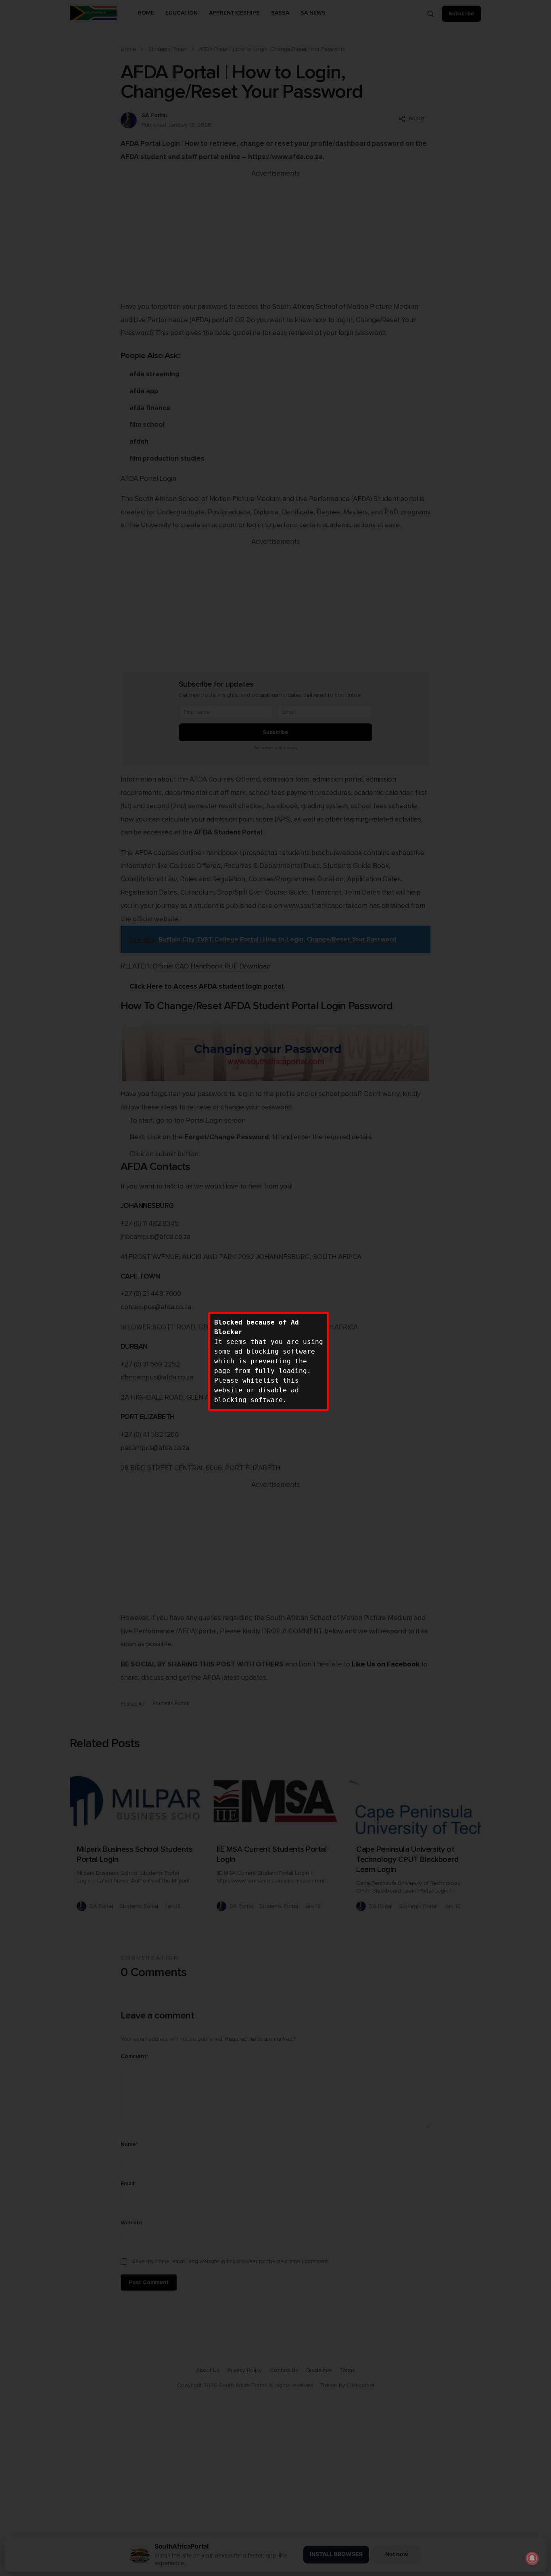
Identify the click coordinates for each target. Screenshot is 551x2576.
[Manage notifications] (532, 2558)
